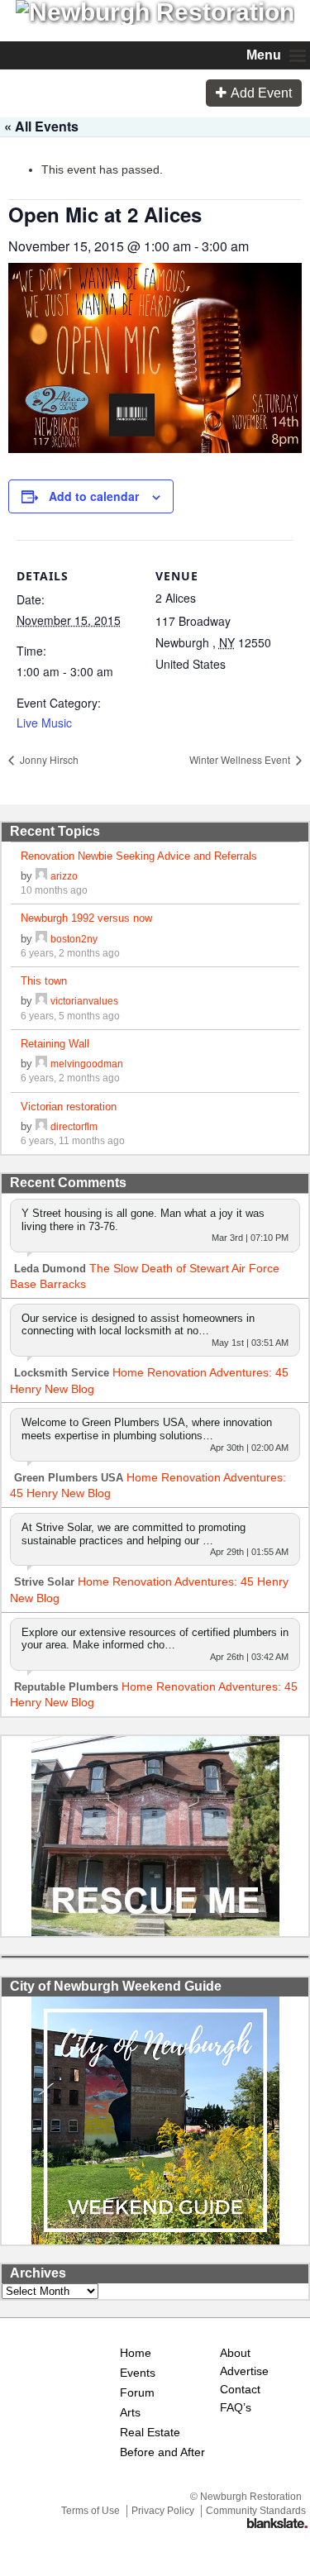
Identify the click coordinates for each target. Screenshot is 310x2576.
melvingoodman (87, 1064)
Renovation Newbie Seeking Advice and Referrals (139, 856)
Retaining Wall (55, 1044)
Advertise (243, 2371)
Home (136, 2353)
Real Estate (150, 2433)
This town (44, 981)
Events (138, 2373)
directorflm (74, 1126)
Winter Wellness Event (241, 759)
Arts (130, 2413)
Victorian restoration (69, 1107)
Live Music (44, 723)
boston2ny (74, 939)
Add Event (261, 93)
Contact (240, 2390)
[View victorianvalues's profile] (41, 1001)
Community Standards (256, 2511)
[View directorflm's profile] (41, 1126)
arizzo (64, 876)
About (235, 2353)
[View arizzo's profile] (41, 876)
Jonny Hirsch (48, 759)
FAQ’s (236, 2408)
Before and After (162, 2452)
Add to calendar (94, 496)
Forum (137, 2393)
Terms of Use (91, 2511)
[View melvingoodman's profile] (41, 1064)
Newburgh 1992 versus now (86, 918)
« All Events (41, 126)
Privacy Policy (163, 2511)
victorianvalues (84, 1001)
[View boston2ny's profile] (41, 939)
